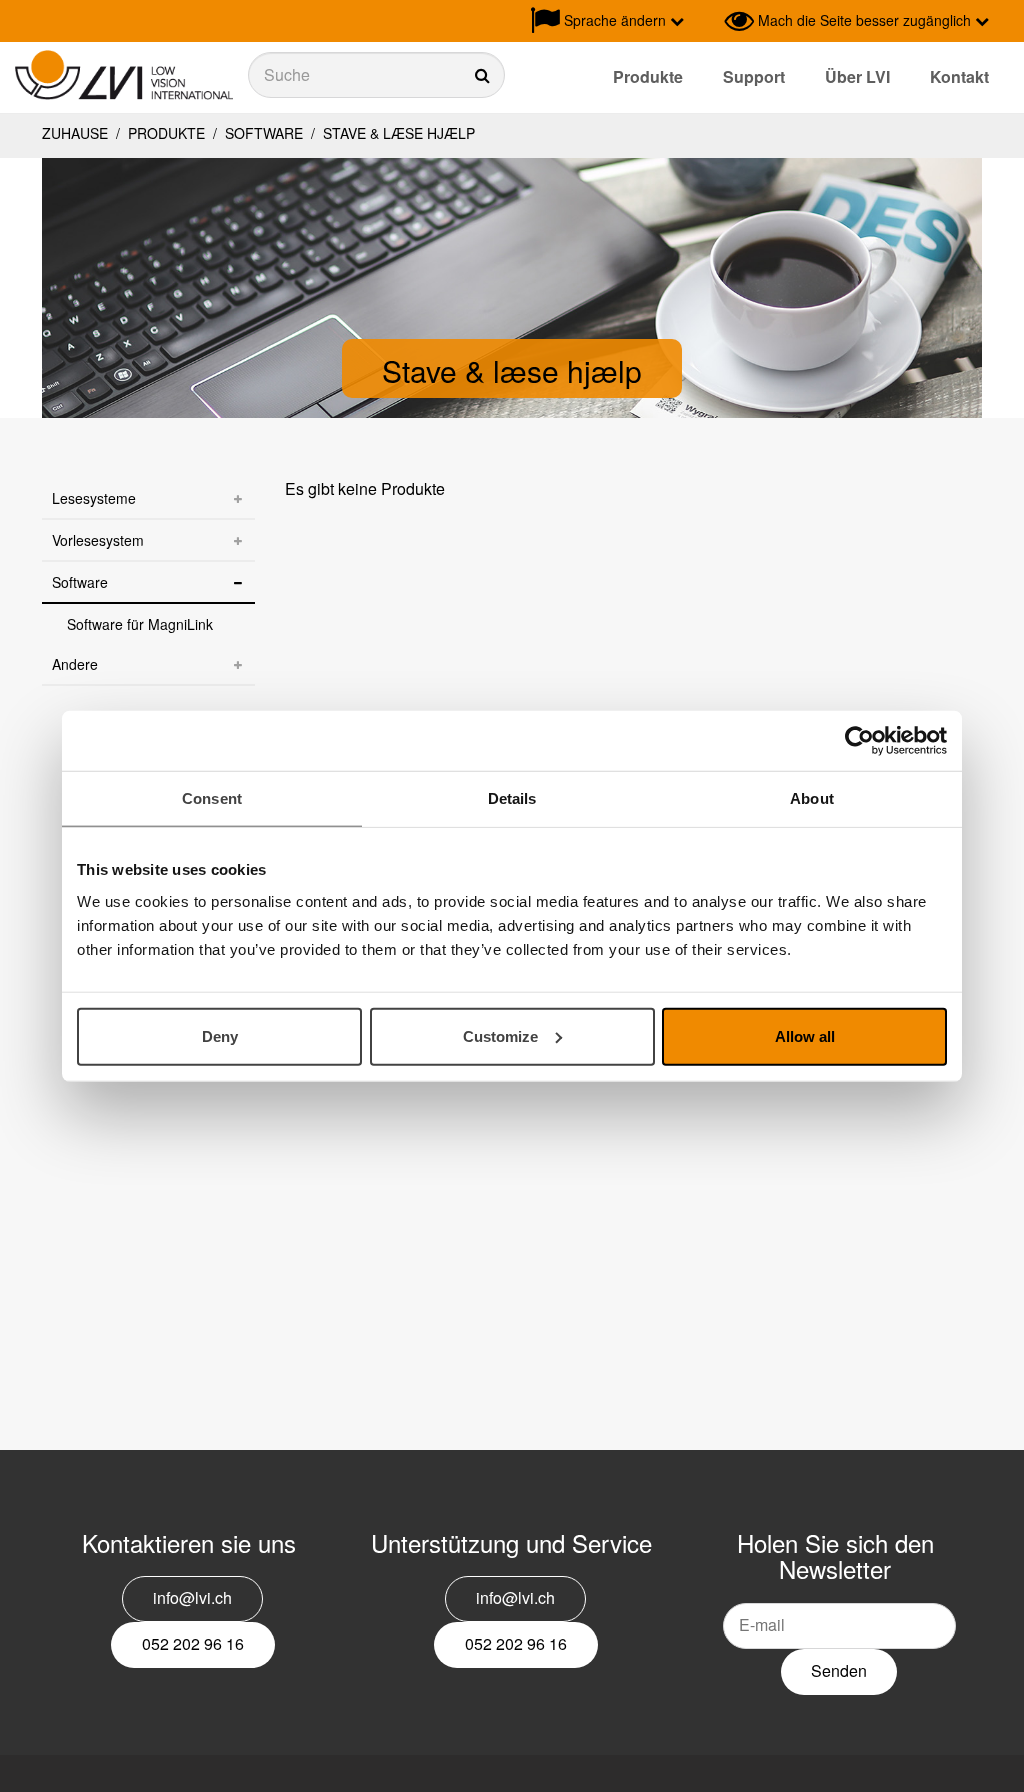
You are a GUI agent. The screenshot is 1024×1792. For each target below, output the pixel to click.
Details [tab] (512, 798)
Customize (500, 1035)
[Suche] (376, 75)
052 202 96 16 (193, 1643)
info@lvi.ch (192, 1597)
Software (264, 133)
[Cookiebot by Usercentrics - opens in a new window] (859, 741)
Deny (220, 1035)
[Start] (124, 75)
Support (754, 76)
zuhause (75, 133)
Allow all (805, 1035)
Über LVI (857, 76)
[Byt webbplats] (704, 21)
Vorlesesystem (98, 540)
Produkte (648, 76)
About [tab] (812, 798)
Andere (75, 664)
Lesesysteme (94, 498)
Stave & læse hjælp (397, 133)
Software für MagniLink (140, 624)
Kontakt (959, 76)
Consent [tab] (212, 798)
